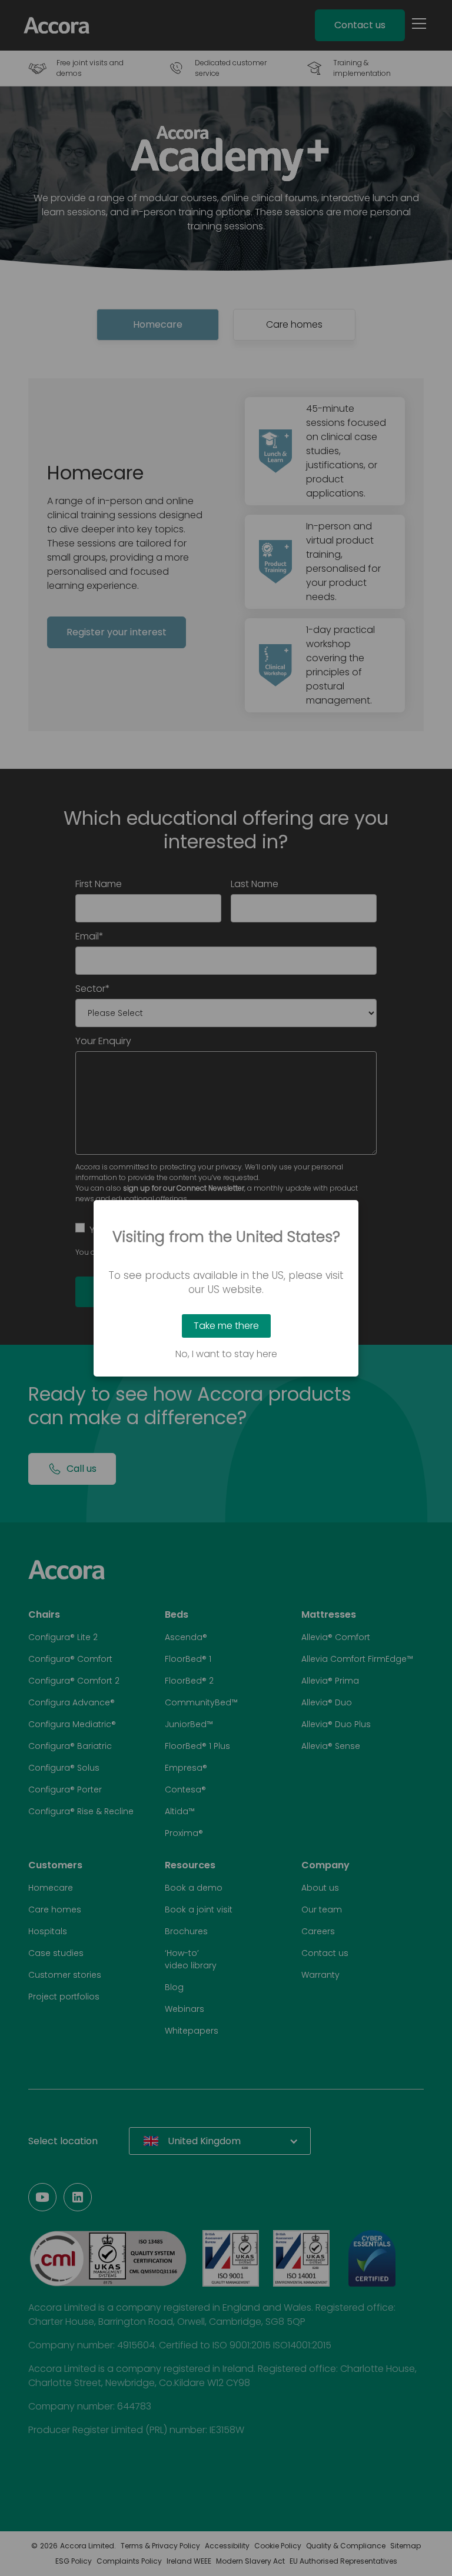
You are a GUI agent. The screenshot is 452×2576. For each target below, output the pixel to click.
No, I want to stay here (226, 1354)
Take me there (226, 1326)
